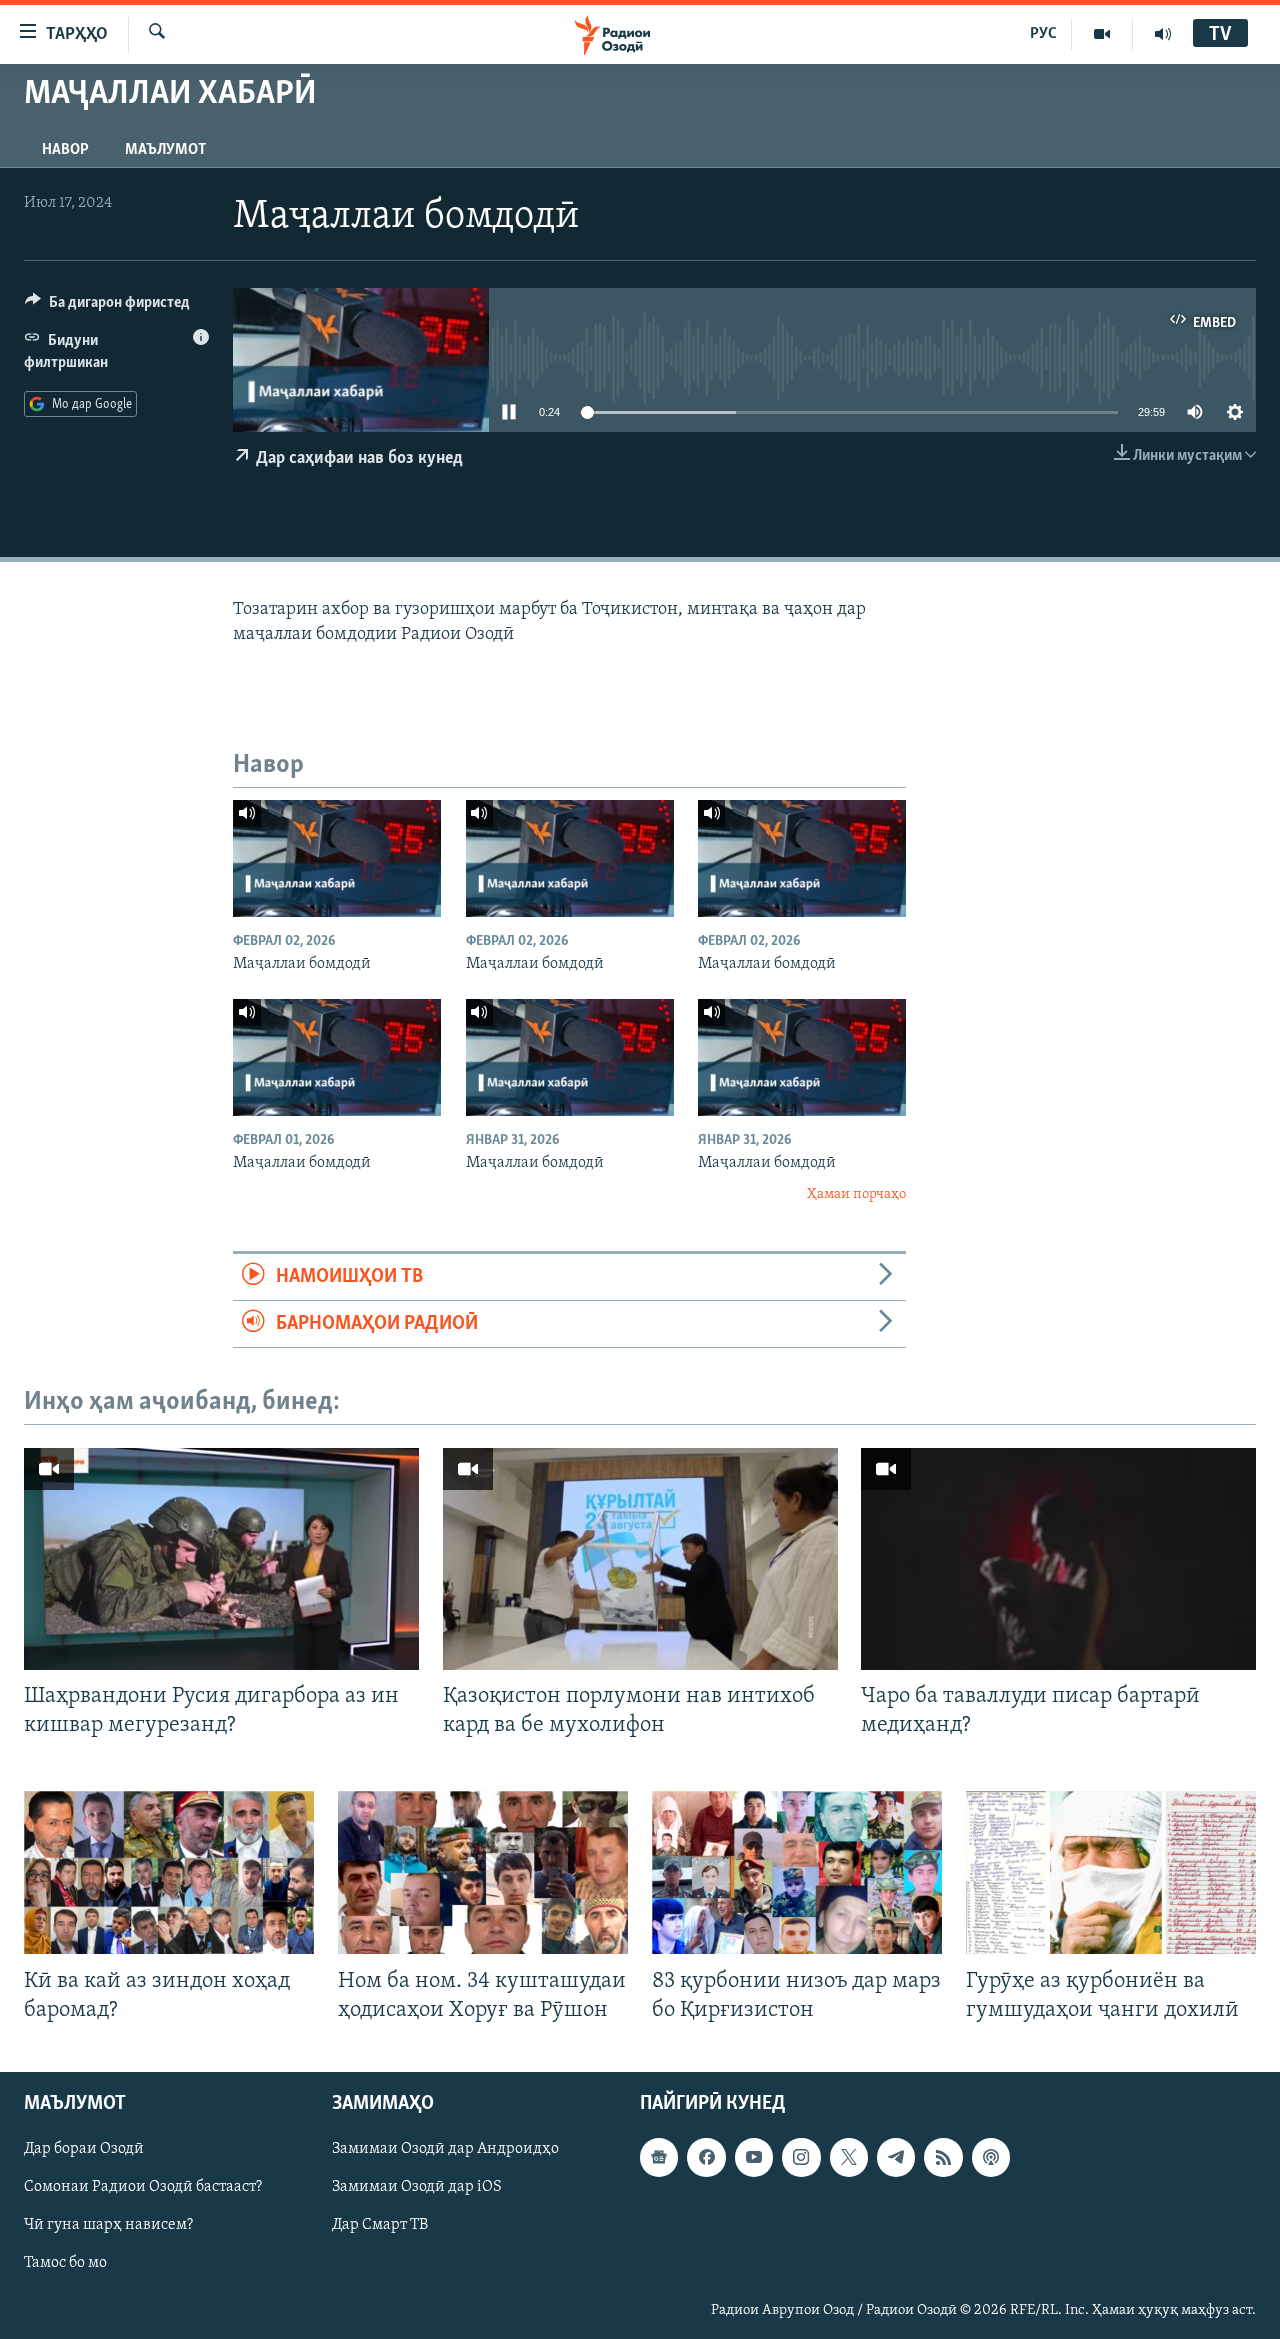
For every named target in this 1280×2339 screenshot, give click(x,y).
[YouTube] (1102, 34)
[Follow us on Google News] (659, 2157)
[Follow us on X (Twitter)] (849, 2157)
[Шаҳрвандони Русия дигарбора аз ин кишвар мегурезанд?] (221, 1559)
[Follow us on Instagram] (801, 2157)
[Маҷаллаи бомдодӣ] (337, 858)
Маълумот (165, 150)
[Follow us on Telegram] (896, 2157)
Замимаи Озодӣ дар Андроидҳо (445, 2149)
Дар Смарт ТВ (380, 2225)
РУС (1043, 34)
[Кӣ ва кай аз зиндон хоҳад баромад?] (169, 1872)
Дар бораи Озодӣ (84, 2149)
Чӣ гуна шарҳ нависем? (108, 2225)
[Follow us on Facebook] (706, 2157)
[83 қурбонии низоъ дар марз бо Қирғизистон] (797, 1872)
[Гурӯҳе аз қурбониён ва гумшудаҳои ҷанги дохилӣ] (1111, 1872)
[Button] (107, 307)
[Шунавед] (1163, 34)
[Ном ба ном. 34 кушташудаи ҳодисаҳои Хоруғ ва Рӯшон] (483, 1872)
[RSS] (943, 2157)
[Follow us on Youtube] (754, 2157)
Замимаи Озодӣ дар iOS (417, 2187)
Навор (65, 150)
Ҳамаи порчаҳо (856, 1194)
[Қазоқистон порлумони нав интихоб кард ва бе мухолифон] (640, 1559)
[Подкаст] (991, 2157)
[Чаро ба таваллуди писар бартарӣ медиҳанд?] (1058, 1559)
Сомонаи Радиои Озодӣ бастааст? (143, 2187)
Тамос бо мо (65, 2263)
